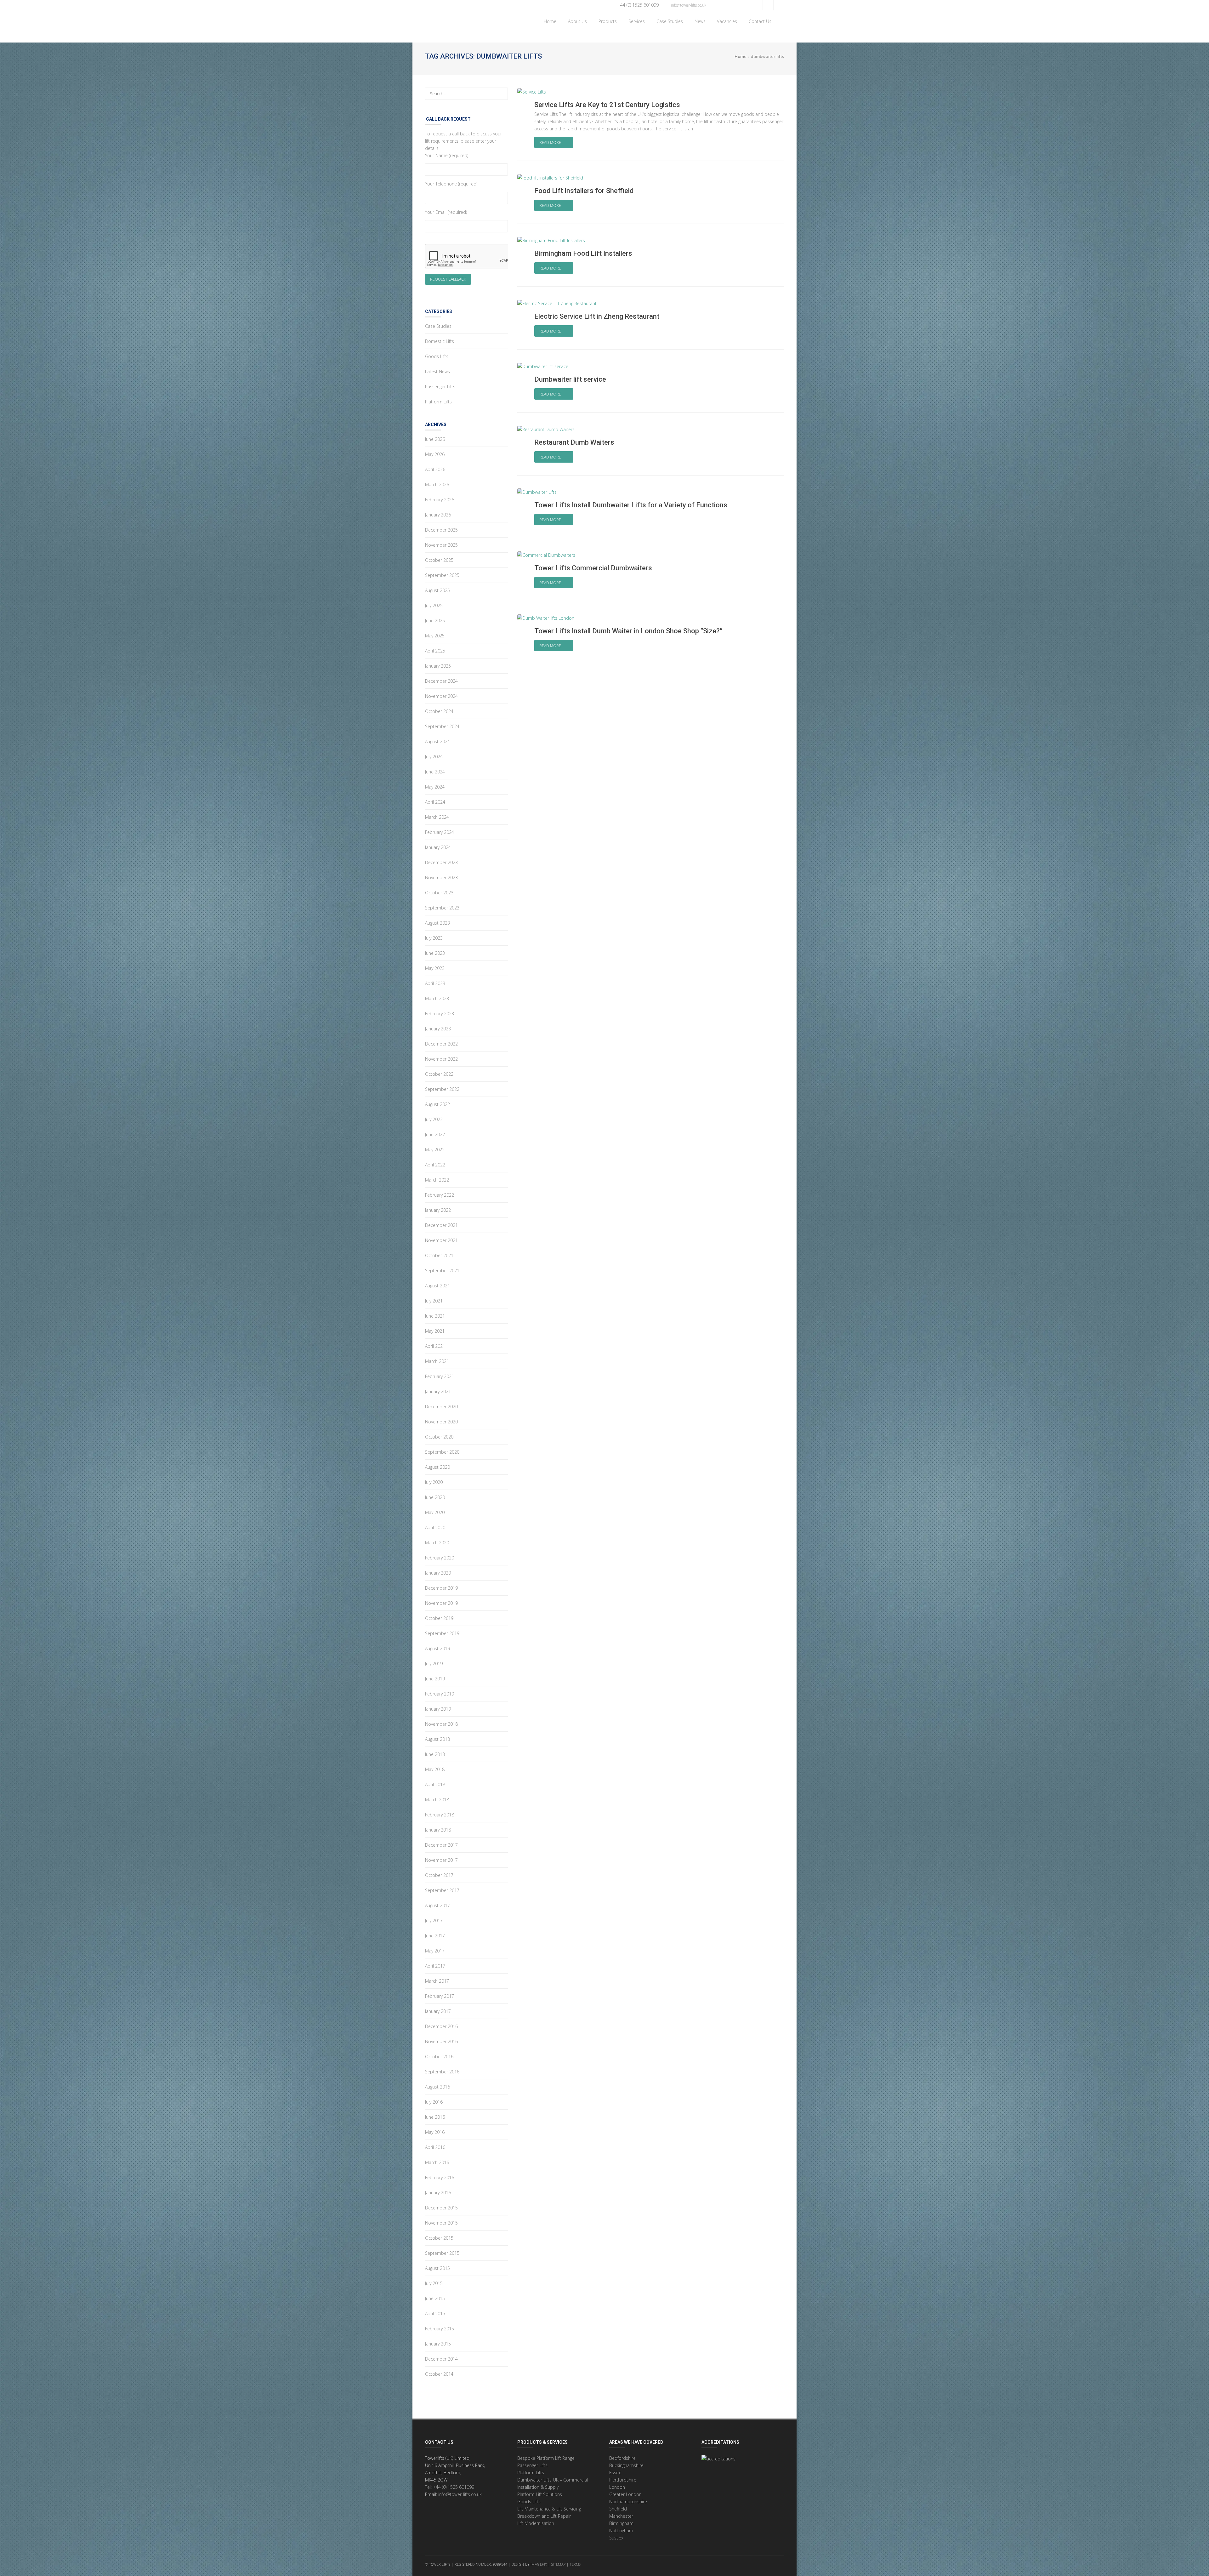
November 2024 (441, 696)
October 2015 (439, 2238)
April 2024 (435, 802)
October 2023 (439, 893)
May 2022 (435, 1150)
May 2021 (435, 1331)
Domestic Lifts (440, 341)
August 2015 (437, 2268)
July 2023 (434, 938)
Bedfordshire (622, 2458)
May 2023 (435, 968)
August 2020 (437, 1467)
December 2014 (441, 2359)
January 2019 (438, 1709)
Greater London (625, 2494)
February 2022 (440, 1195)
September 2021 (442, 1271)
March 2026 (437, 484)
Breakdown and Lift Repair (544, 2516)
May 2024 (435, 787)
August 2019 (437, 1648)
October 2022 (439, 1074)
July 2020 (434, 1482)
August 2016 (437, 2087)
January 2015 (438, 2344)
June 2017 (435, 1936)
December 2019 (441, 1588)
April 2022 (435, 1165)
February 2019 (440, 1694)
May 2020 (435, 1512)
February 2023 (440, 1014)
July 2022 (434, 1119)
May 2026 (435, 454)
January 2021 (438, 1391)
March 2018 (437, 1800)
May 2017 (435, 1951)
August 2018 (437, 1739)
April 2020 (435, 1527)
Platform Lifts (438, 402)
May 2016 (435, 2132)
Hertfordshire (623, 2480)
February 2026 (440, 500)
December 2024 (441, 681)
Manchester (621, 2516)
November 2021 (441, 1240)
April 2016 (435, 2147)
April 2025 (435, 651)
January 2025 (438, 666)
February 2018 (440, 1815)
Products (606, 21)
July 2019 (434, 1664)
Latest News (437, 371)
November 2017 (441, 1860)
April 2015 (435, 2314)
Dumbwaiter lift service (570, 379)
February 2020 (440, 1558)
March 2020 (437, 1543)
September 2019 (442, 1633)
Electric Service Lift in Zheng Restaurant (597, 316)
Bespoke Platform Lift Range (546, 2458)
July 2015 (434, 2283)
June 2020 (435, 1497)
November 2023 (441, 878)
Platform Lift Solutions (540, 2494)
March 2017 (437, 1981)
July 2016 (434, 2102)
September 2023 (442, 908)
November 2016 (441, 2041)
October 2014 (439, 2374)
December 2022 (441, 1044)
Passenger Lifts (440, 387)
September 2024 (442, 726)
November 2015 (441, 2223)
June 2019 (435, 1679)
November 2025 (441, 545)
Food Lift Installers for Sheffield (584, 191)
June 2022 (435, 1134)
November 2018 (441, 1724)
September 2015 (442, 2253)
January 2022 (438, 1210)
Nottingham (621, 2530)
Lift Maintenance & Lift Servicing (549, 2509)
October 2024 (439, 711)
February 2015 (440, 2329)
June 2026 (435, 439)
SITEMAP (559, 2564)
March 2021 (437, 1361)
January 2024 (438, 847)
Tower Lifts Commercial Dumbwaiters (593, 568)
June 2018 (435, 1754)
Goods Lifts (437, 356)
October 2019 (439, 1618)
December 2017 (441, 1845)
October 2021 (439, 1255)
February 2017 (440, 1996)
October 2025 (439, 560)
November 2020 (441, 1422)
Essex (615, 2473)
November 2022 (441, 1059)
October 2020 (439, 1437)
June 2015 (435, 2298)
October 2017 (439, 1875)
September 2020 (442, 1452)
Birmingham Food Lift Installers (583, 253)
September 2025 (442, 575)
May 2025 (435, 636)
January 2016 (438, 2193)
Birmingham (621, 2523)
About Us (576, 21)
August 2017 (437, 1905)
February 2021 (440, 1376)
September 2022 (442, 1089)
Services (635, 21)
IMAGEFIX (539, 2564)
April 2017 (435, 1966)
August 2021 (437, 1286)
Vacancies (727, 21)
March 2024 (437, 817)
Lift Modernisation (536, 2523)
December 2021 (441, 1225)
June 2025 (435, 621)
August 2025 (437, 590)
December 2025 (441, 530)
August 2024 (437, 741)
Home (549, 21)
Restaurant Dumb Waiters (574, 442)
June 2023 (435, 953)
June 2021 (435, 1316)
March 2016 (437, 2162)
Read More (551, 142)
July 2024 (434, 757)
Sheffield (618, 2509)
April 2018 (435, 1784)
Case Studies (668, 21)
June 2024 (435, 772)
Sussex (616, 2538)
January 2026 (438, 515)
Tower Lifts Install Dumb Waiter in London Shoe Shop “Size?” (628, 631)
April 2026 (435, 469)
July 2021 (434, 1301)
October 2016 (439, 2057)
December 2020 (441, 1407)
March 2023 (437, 998)
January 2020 (438, 1573)
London (617, 2487)
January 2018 (438, 1830)
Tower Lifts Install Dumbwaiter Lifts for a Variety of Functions (631, 505)
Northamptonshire (628, 2502)
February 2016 (440, 2177)
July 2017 (434, 1921)
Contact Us (759, 21)
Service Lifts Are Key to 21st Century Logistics (607, 105)
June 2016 (435, 2117)
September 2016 (442, 2072)
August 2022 (437, 1104)
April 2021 (435, 1346)
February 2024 (440, 832)
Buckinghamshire (626, 2465)
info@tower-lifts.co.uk (688, 5)
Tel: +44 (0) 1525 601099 (450, 2487)
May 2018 (435, 1769)
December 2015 (441, 2208)
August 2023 (437, 923)
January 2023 (438, 1029)
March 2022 (437, 1180)
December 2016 (441, 2026)
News (699, 21)
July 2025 (434, 605)
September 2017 (442, 1890)
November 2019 (441, 1603)
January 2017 (438, 2011)
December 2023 (441, 862)
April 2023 (435, 983)
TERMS (576, 2564)
